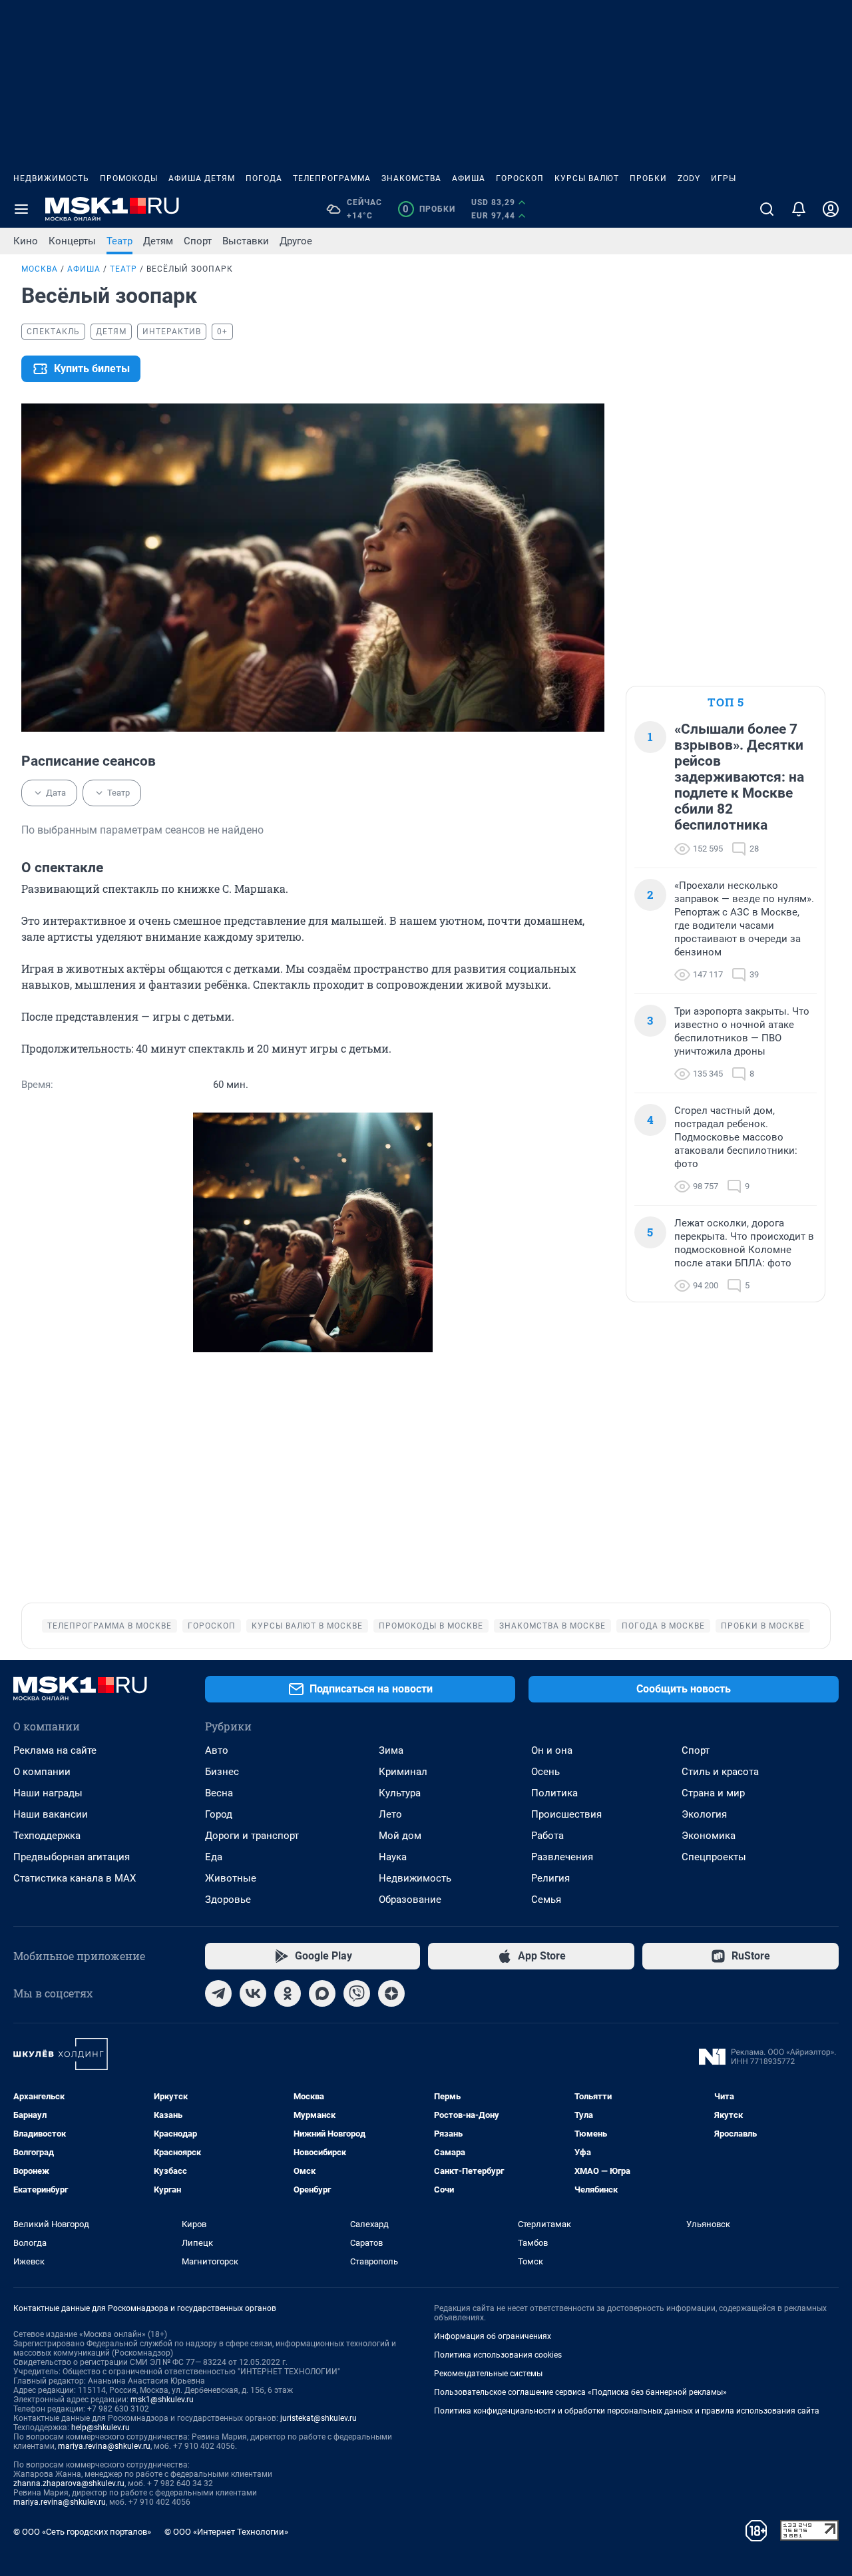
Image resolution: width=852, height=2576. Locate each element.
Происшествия (566, 1814)
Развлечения (562, 1857)
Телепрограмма (332, 178)
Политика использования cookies (498, 2355)
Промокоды (129, 178)
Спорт (198, 241)
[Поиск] (767, 209)
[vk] (253, 1993)
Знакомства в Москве (552, 1626)
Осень (545, 1772)
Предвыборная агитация (72, 1857)
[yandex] (391, 1993)
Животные (231, 1878)
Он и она (552, 1750)
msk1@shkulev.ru (162, 2400)
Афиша (469, 178)
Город (219, 1814)
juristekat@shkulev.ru (319, 2418)
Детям (158, 241)
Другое (296, 241)
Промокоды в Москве (431, 1626)
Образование (410, 1900)
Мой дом (400, 1836)
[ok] (288, 1993)
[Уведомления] (799, 209)
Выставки (246, 241)
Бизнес (222, 1772)
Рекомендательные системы (488, 2374)
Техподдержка (47, 1836)
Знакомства (411, 178)
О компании (42, 1772)
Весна (219, 1793)
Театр (119, 241)
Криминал (403, 1772)
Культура (400, 1793)
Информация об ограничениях (493, 2336)
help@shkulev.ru (101, 2428)
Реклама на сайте (55, 1750)
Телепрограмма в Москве (109, 1626)
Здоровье (228, 1900)
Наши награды (48, 1793)
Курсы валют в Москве (307, 1626)
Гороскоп (520, 178)
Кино (26, 241)
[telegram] (218, 1993)
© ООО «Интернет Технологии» (226, 2532)
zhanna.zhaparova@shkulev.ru (69, 2483)
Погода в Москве (663, 1626)
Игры (724, 178)
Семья (546, 1900)
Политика (554, 1793)
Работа (547, 1836)
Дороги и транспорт (252, 1836)
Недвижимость (51, 178)
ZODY (689, 178)
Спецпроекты (714, 1857)
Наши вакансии (51, 1814)
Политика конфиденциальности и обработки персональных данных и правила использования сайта (627, 2411)
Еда (214, 1857)
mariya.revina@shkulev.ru (104, 2446)
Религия (550, 1878)
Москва (40, 269)
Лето (390, 1814)
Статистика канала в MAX (75, 1878)
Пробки (648, 178)
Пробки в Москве (763, 1626)
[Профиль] (831, 209)
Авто (217, 1750)
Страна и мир (713, 1793)
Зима (391, 1750)
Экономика (709, 1836)
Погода (264, 178)
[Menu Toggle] (21, 209)
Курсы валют (587, 178)
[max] (322, 1993)
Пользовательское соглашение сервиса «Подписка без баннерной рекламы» (580, 2392)
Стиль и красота (720, 1772)
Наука (393, 1857)
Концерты (72, 241)
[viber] (357, 1993)
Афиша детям (202, 178)
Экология (704, 1814)
